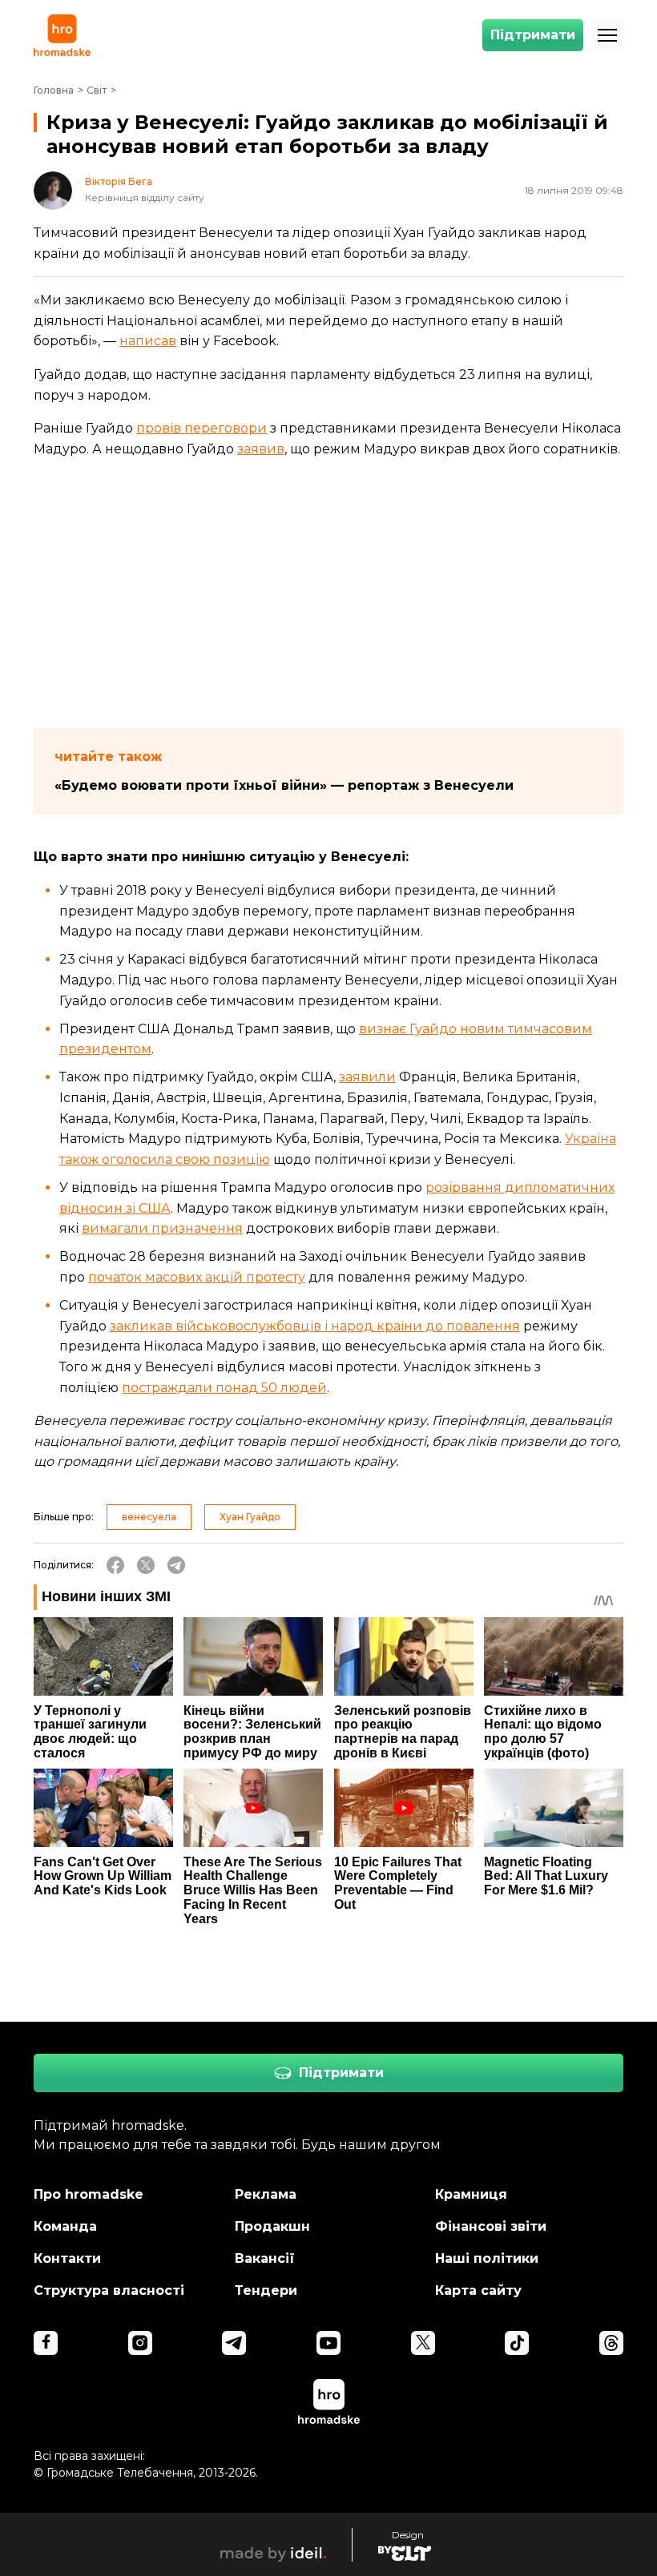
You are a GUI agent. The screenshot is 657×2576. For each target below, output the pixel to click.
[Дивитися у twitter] (423, 2343)
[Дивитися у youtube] (328, 2343)
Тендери (266, 2290)
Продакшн (272, 2226)
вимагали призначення (162, 1228)
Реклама (266, 2194)
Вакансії (265, 2258)
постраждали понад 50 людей (224, 1388)
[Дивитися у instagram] (140, 2343)
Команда (65, 2226)
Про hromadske (89, 2194)
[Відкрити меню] (607, 35)
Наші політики (487, 2258)
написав (148, 341)
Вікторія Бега (119, 182)
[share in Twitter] (146, 1565)
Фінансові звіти (491, 2226)
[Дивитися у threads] (611, 2343)
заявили (367, 1077)
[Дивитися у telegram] (234, 2343)
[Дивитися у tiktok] (517, 2343)
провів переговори (202, 428)
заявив (261, 449)
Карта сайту (478, 2290)
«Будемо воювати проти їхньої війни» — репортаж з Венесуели (284, 785)
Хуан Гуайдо (250, 1517)
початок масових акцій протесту (197, 1277)
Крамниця (471, 2194)
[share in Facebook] (115, 1565)
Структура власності (109, 2290)
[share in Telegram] (176, 1565)
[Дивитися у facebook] (46, 2343)
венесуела (149, 1517)
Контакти (67, 2258)
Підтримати (533, 35)
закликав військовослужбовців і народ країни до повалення (315, 1326)
